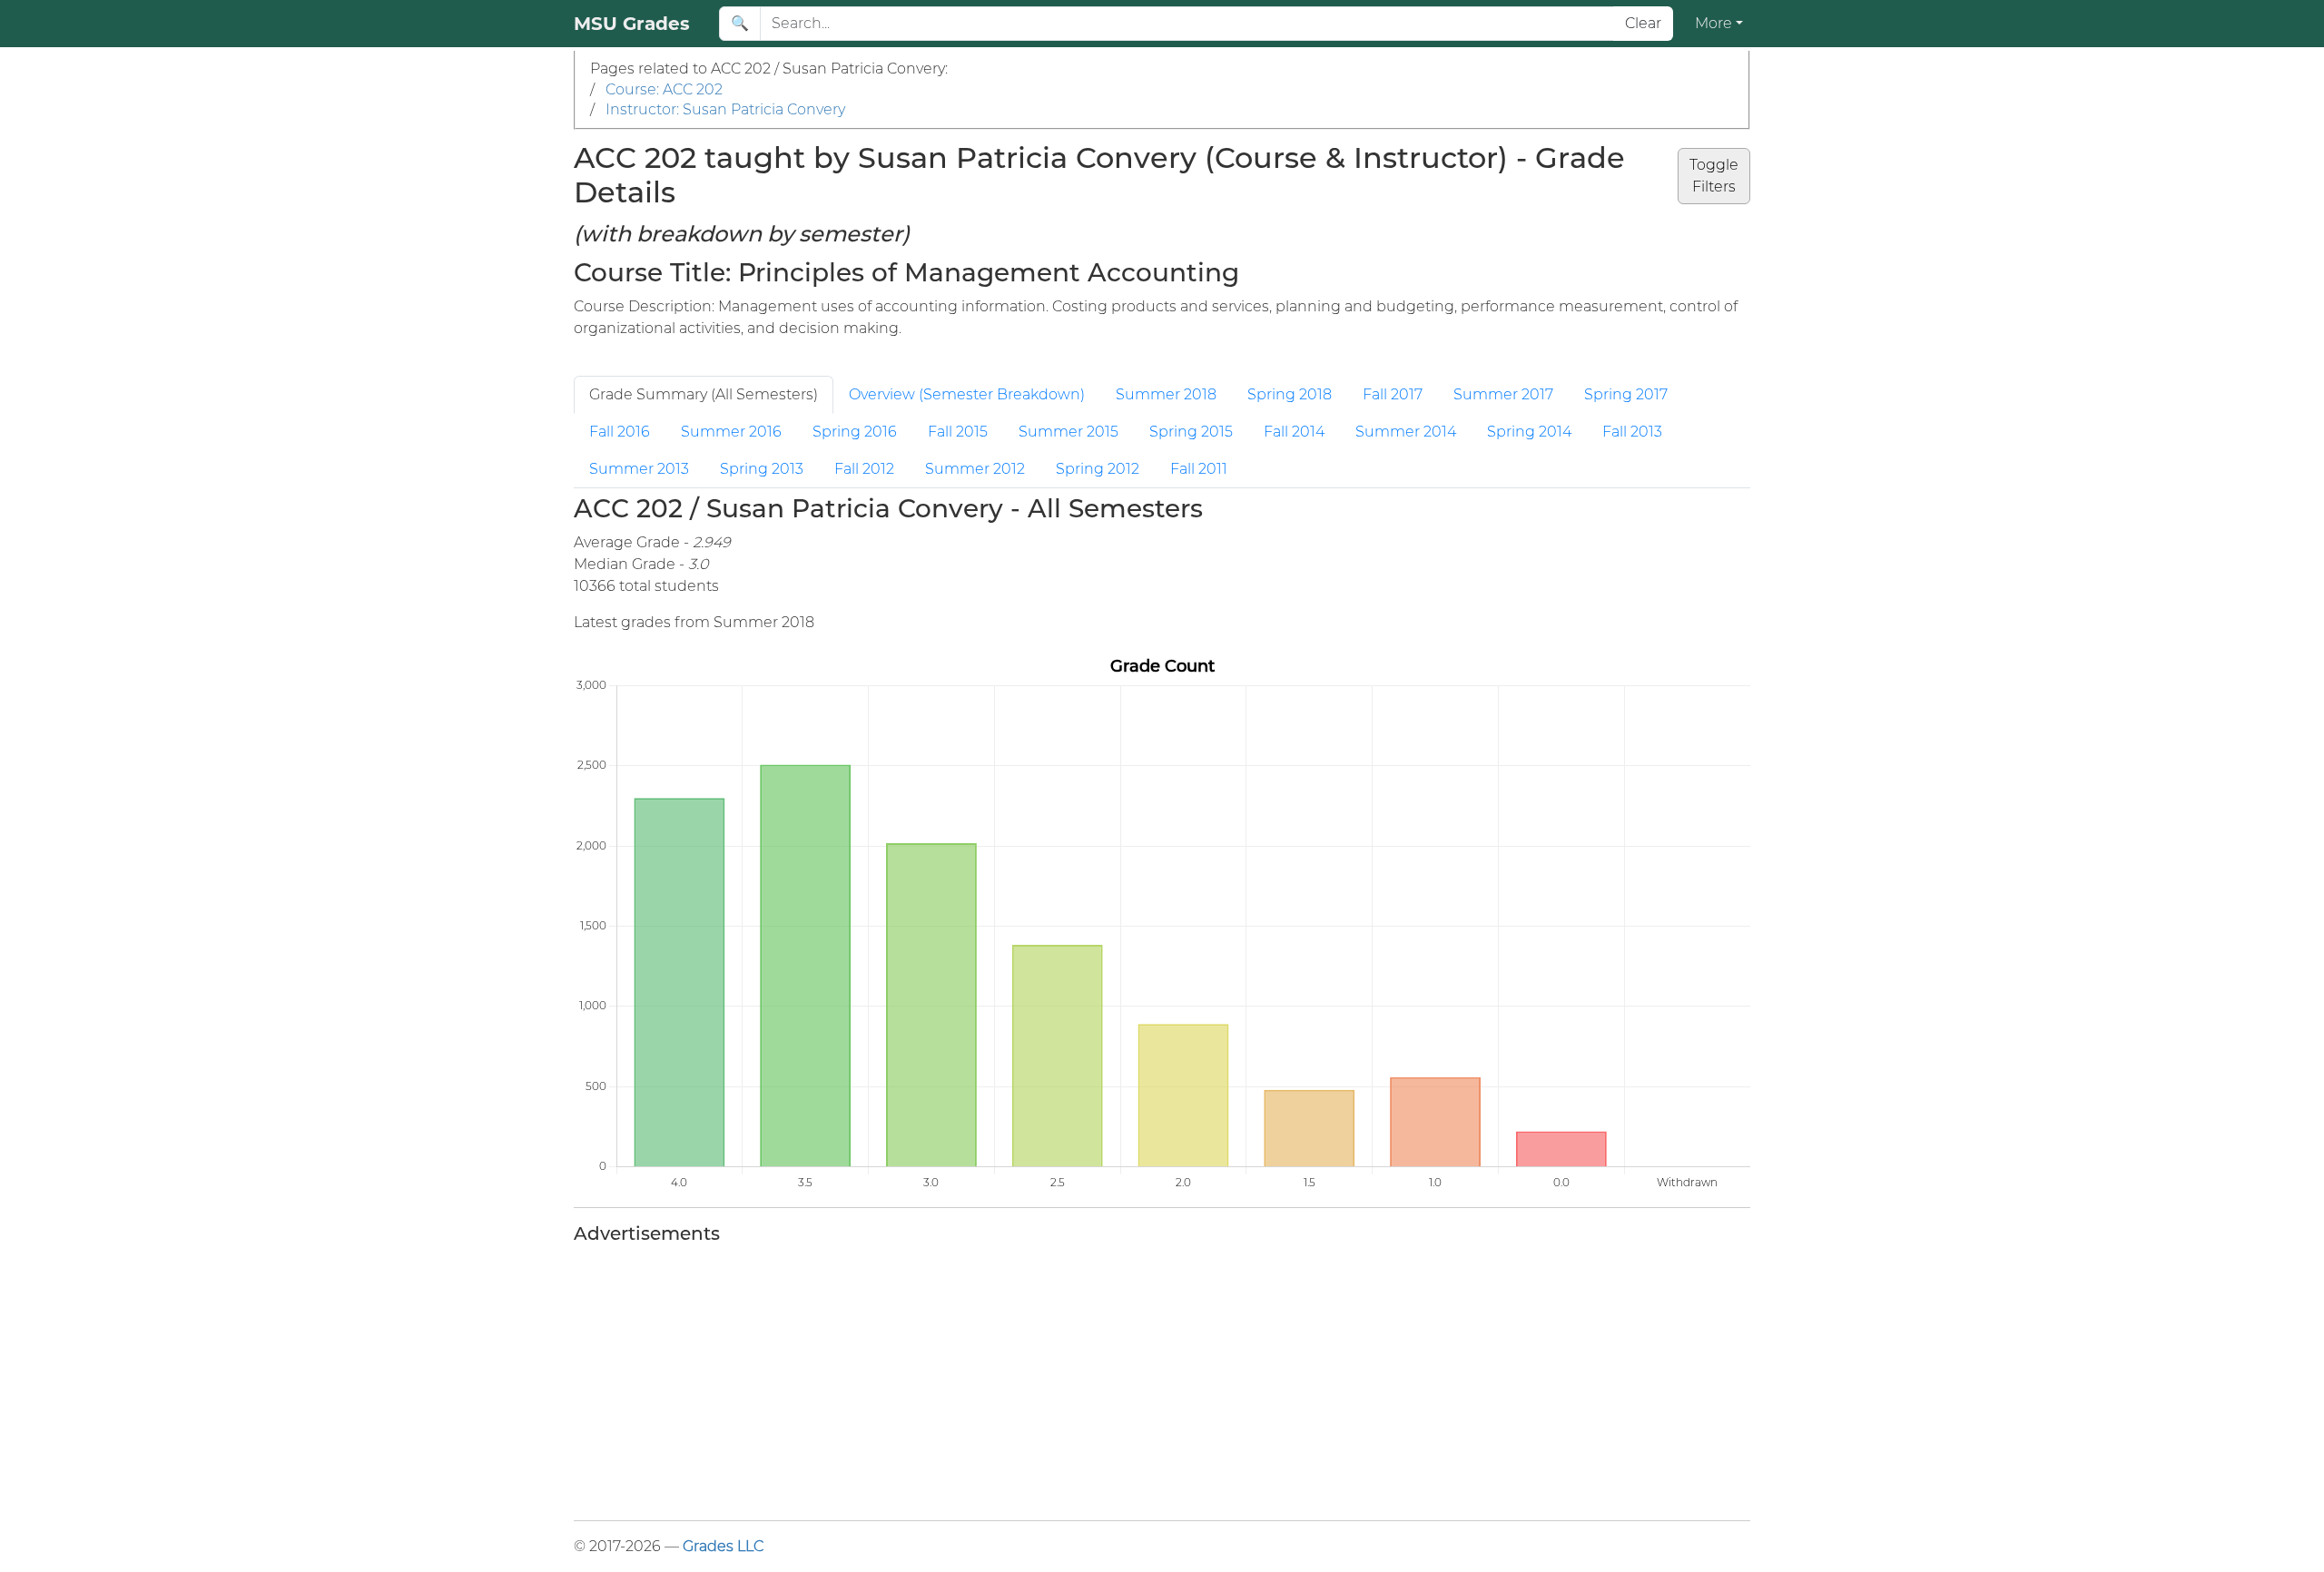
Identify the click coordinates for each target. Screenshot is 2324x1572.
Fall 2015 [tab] (958, 432)
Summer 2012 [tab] (975, 469)
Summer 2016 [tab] (731, 432)
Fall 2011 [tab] (1199, 469)
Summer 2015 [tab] (1068, 432)
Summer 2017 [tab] (1503, 394)
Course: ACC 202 (664, 89)
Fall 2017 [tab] (1393, 394)
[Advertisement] (1118, 1379)
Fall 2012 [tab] (864, 469)
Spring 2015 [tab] (1191, 432)
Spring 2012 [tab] (1098, 469)
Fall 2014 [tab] (1294, 432)
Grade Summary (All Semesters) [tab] (704, 394)
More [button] (1713, 23)
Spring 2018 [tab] (1290, 394)
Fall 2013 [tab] (1632, 432)
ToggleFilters (1714, 176)
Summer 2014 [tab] (1406, 432)
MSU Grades (632, 24)
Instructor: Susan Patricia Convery (725, 109)
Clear (1643, 23)
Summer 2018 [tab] (1166, 394)
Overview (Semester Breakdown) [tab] (967, 394)
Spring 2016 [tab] (855, 432)
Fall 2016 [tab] (620, 432)
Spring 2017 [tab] (1626, 394)
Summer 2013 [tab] (639, 469)
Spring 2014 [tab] (1529, 432)
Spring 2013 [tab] (762, 469)
